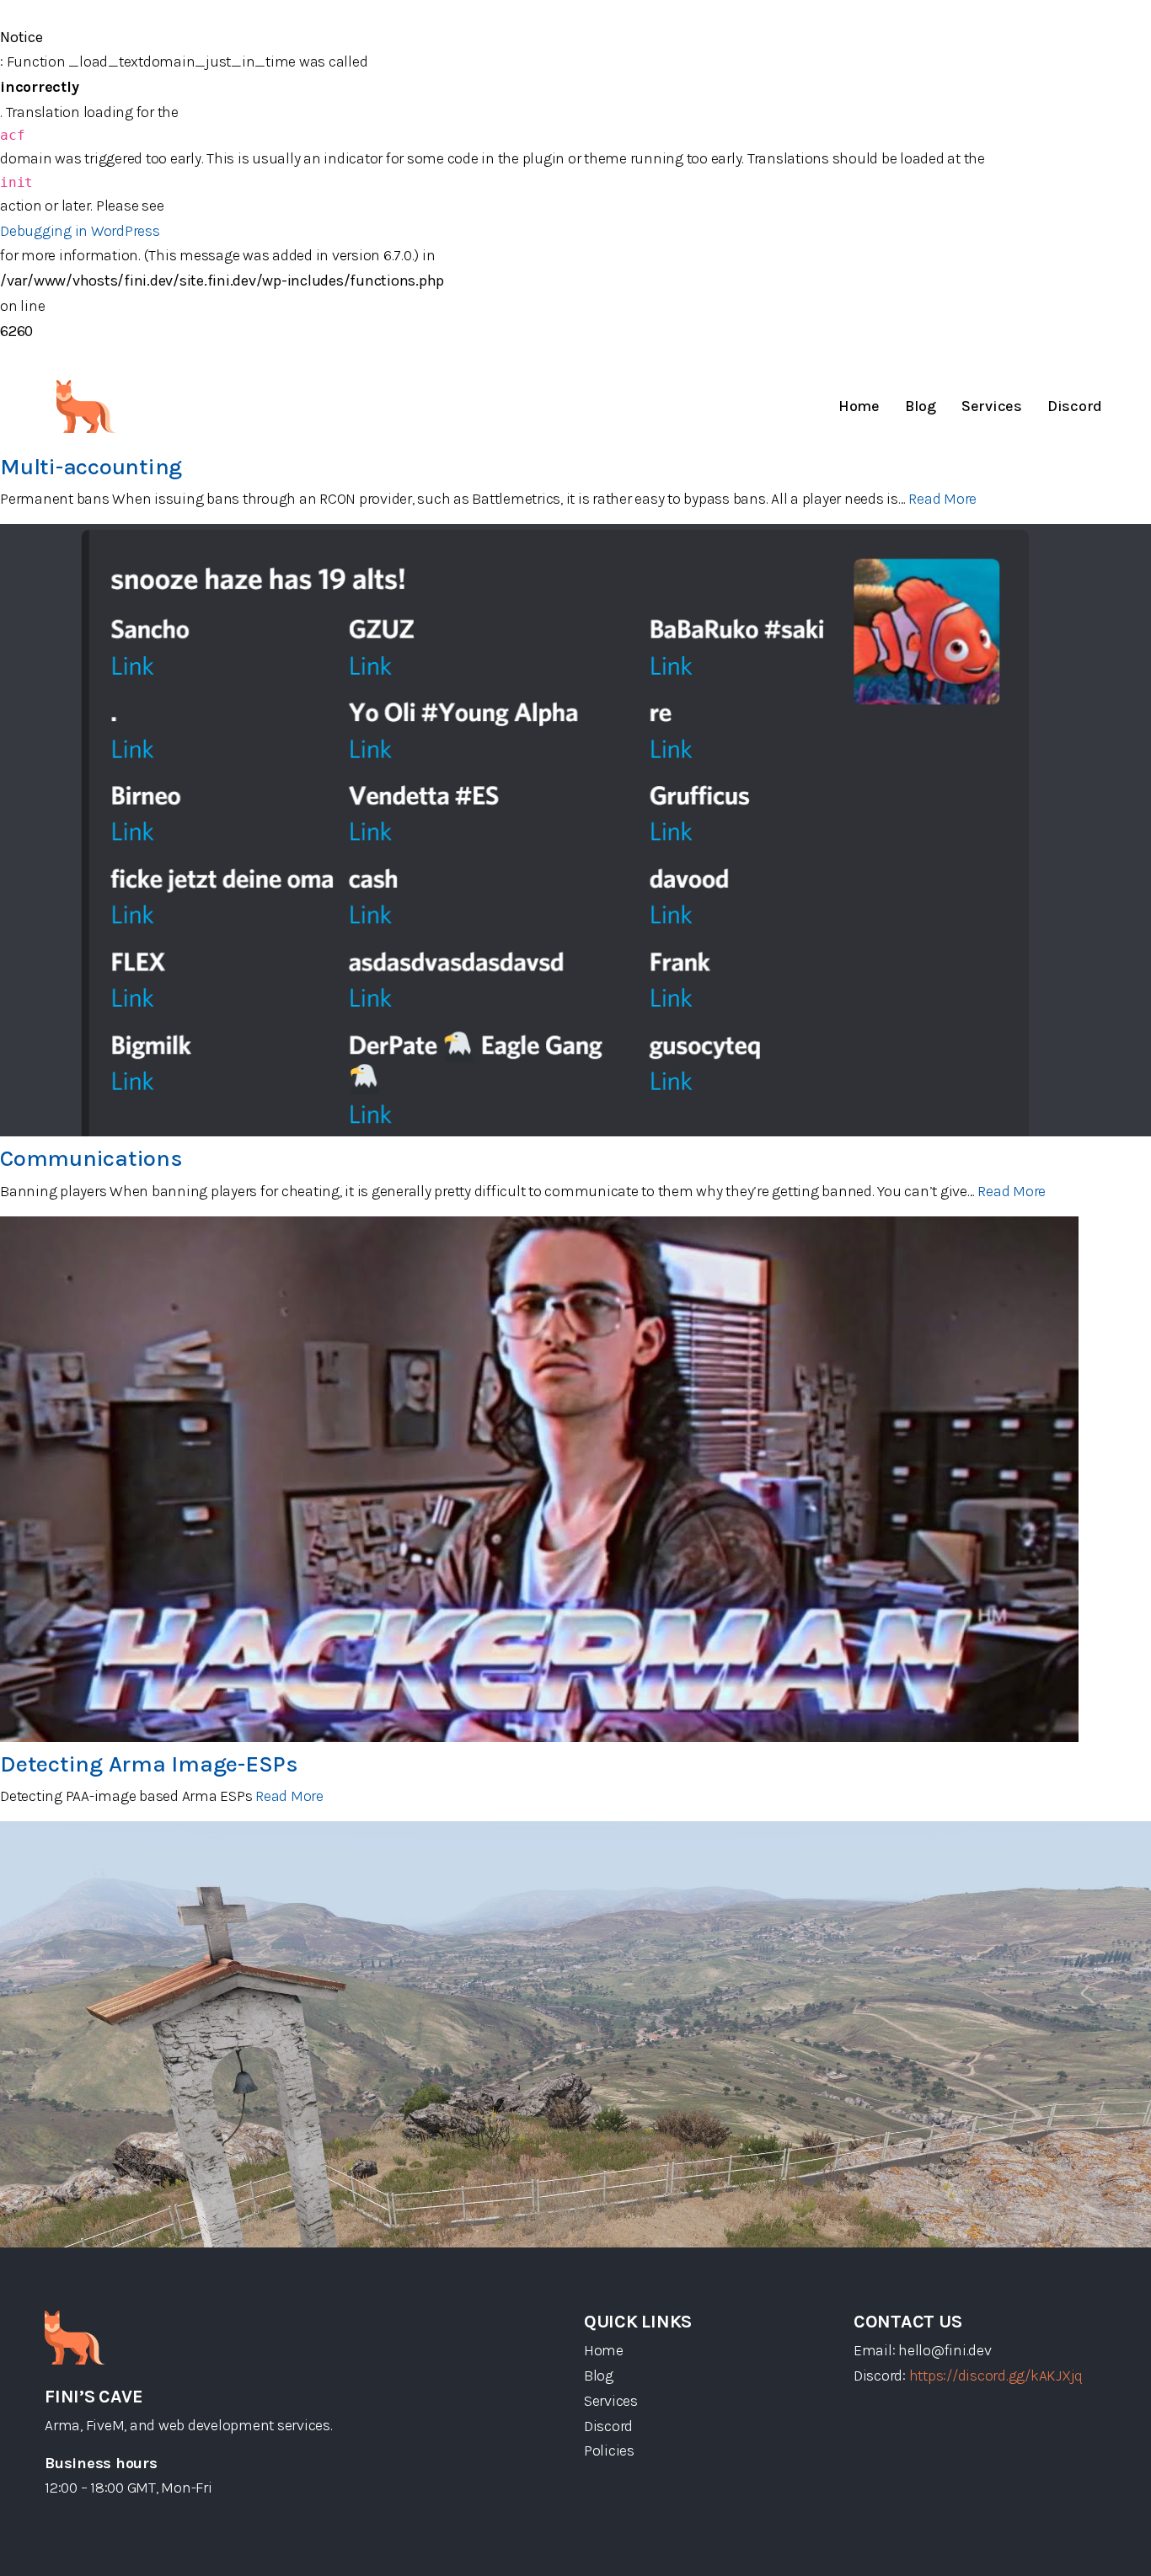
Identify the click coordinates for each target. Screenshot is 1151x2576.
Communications (91, 1158)
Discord (1075, 406)
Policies (609, 2450)
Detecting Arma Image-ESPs (149, 1764)
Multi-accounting (91, 467)
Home (859, 406)
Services (992, 406)
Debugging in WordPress (80, 231)
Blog (921, 406)
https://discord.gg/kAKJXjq (996, 2376)
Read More (942, 499)
